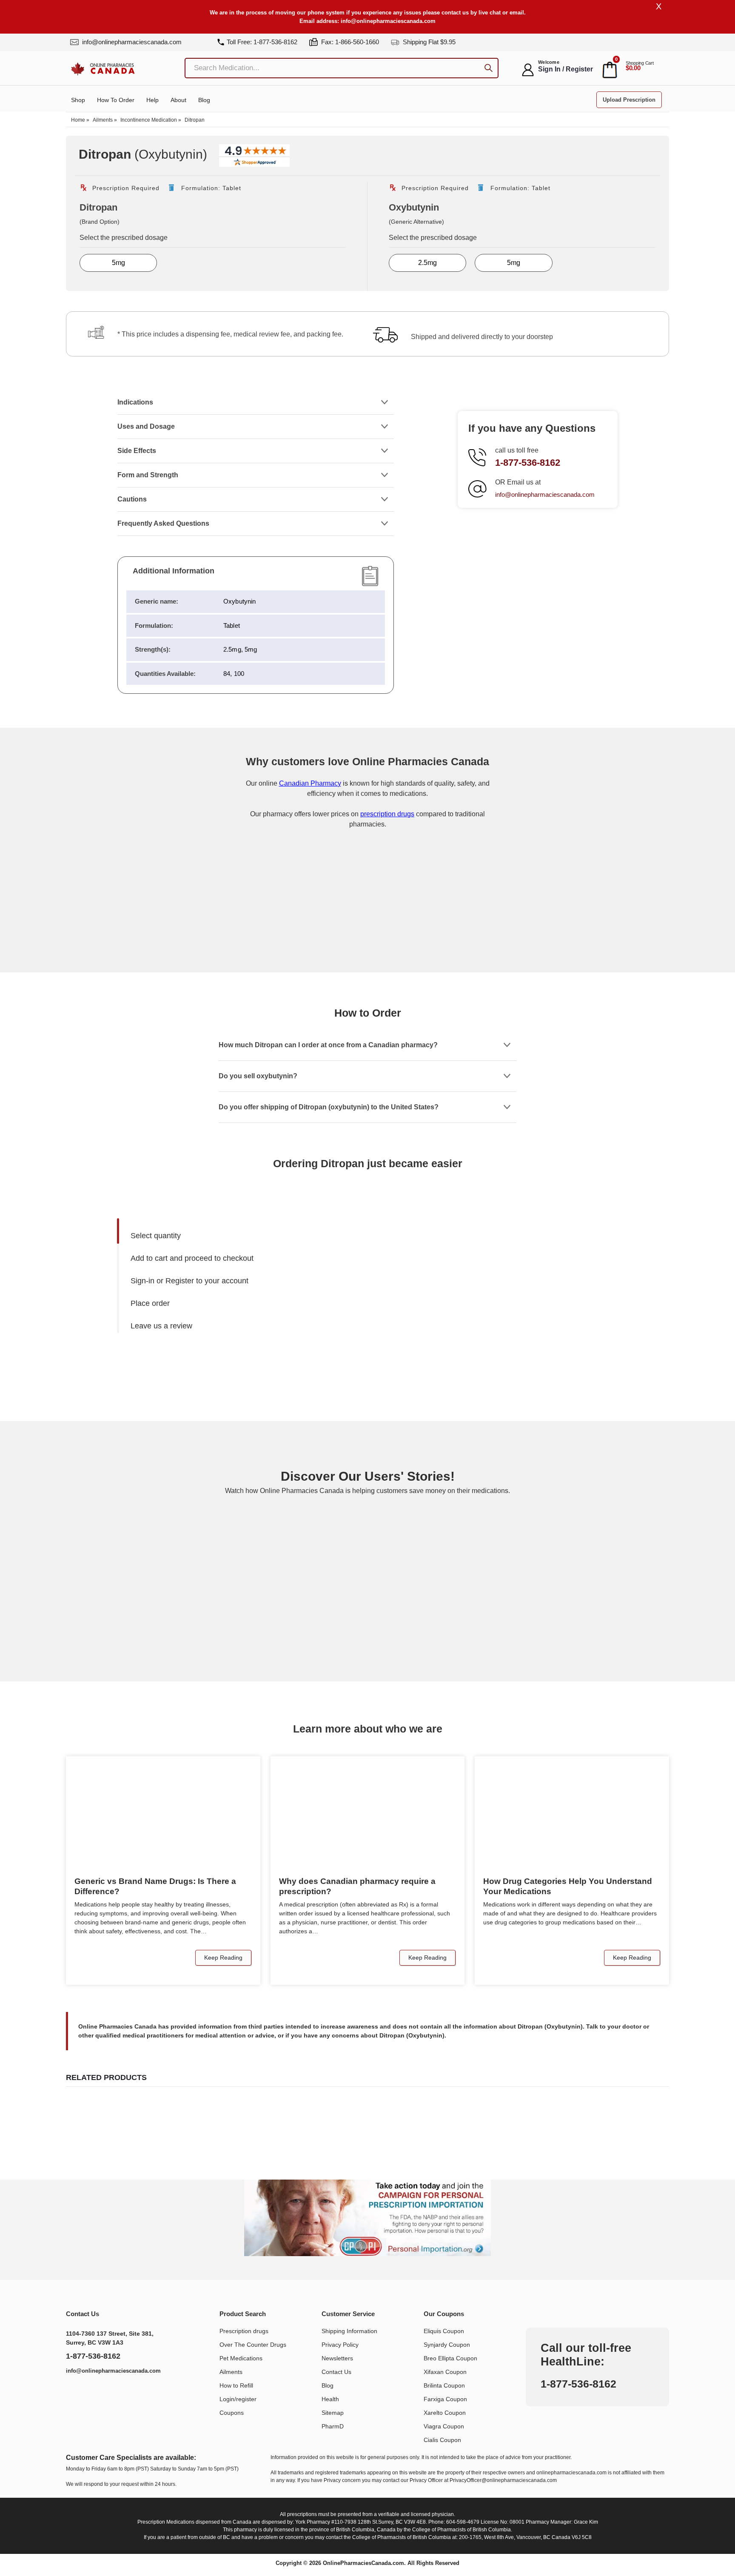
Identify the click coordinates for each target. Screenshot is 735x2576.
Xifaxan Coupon (445, 2372)
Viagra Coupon (444, 2426)
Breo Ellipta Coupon (450, 2358)
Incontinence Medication (149, 120)
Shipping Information (349, 2331)
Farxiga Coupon (445, 2399)
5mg (118, 263)
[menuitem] (246, 1236)
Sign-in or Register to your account (189, 1281)
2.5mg (427, 263)
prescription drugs (387, 814)
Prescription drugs (244, 2331)
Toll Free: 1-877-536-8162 (262, 42)
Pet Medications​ (241, 2358)
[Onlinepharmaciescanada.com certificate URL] (367, 938)
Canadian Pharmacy (310, 783)
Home (78, 120)
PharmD (333, 2426)
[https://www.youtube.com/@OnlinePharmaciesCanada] (95, 2393)
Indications (135, 402)
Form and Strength (148, 475)
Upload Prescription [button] (629, 100)
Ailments (103, 120)
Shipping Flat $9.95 (428, 42)
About (178, 100)
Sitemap (333, 2413)
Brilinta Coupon (444, 2385)
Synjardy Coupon (447, 2345)
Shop (78, 100)
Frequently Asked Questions (164, 523)
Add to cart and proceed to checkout (192, 1258)
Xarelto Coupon (445, 2413)
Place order (150, 1303)
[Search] (489, 69)
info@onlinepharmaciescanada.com (388, 21)
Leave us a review (161, 1326)
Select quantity (156, 1236)
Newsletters (337, 2358)
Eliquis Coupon (444, 2331)
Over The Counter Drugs (253, 2345)
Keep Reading (223, 1958)
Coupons (232, 2413)
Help (152, 100)
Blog (204, 100)
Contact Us (336, 2372)
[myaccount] (528, 70)
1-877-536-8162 (528, 463)
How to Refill (236, 2385)
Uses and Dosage (146, 426)
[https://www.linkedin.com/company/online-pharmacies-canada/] (76, 2393)
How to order (116, 100)
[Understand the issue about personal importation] (367, 2218)
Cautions (132, 499)
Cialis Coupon (442, 2440)
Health (330, 2399)
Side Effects (137, 451)
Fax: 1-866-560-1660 (349, 42)
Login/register (238, 2399)
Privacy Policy (340, 2345)
